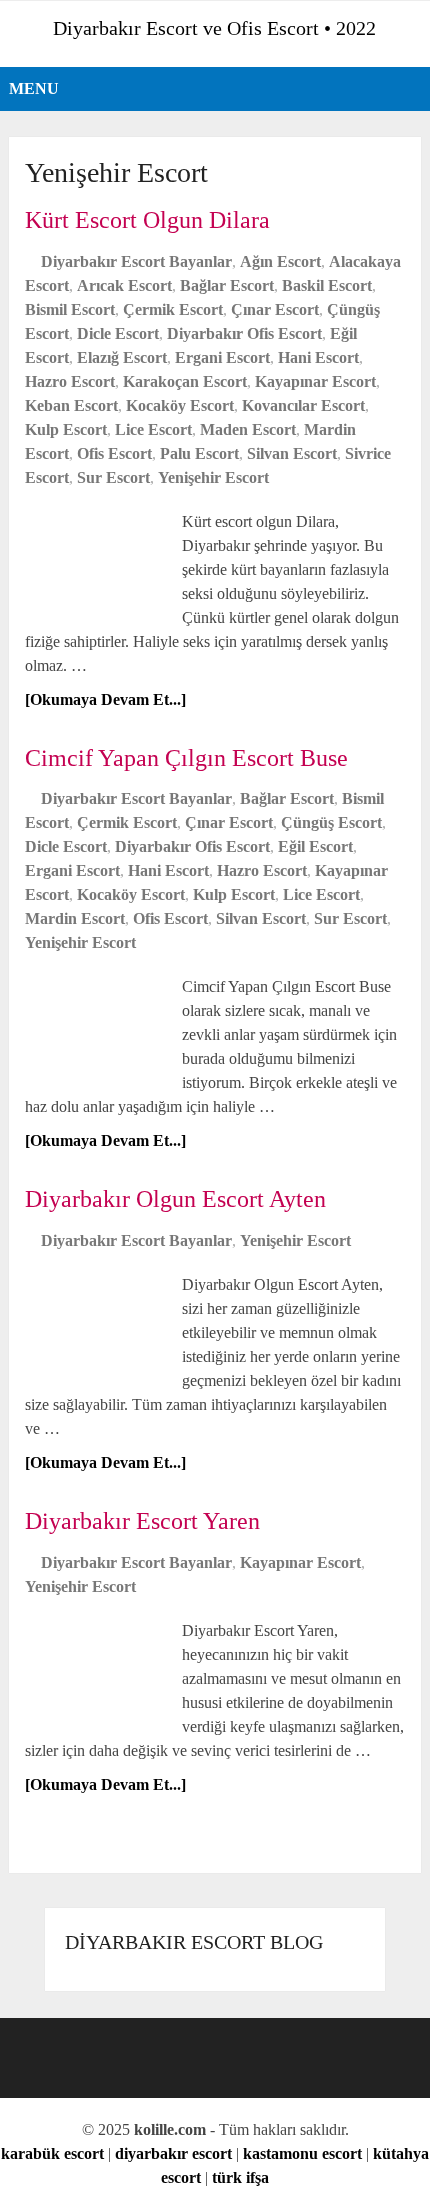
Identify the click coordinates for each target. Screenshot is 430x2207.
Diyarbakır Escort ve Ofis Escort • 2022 (214, 28)
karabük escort (52, 2153)
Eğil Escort (315, 846)
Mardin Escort (75, 918)
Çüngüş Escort (331, 822)
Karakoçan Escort (185, 381)
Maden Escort (248, 429)
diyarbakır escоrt (173, 2153)
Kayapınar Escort (315, 381)
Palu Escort (199, 453)
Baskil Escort (327, 285)
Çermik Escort (173, 309)
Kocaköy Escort (180, 405)
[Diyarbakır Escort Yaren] (101, 1669)
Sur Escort (113, 477)
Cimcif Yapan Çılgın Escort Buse (186, 758)
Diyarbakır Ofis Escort (244, 333)
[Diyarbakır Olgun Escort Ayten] (101, 1323)
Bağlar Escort (227, 285)
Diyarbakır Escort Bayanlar (136, 261)
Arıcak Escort (124, 285)
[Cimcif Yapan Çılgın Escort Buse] (101, 1025)
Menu (34, 88)
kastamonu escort (302, 2153)
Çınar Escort (275, 309)
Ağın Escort (280, 261)
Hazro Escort (70, 381)
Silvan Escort (292, 453)
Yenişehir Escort (213, 477)
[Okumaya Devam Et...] (105, 699)
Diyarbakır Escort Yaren (142, 1521)
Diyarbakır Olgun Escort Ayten (175, 1199)
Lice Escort (153, 429)
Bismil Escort (70, 309)
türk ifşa (240, 2177)
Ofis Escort (114, 453)
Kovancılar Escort (303, 405)
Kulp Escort (66, 429)
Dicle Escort (118, 333)
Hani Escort (318, 357)
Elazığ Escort (122, 357)
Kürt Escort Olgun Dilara (147, 220)
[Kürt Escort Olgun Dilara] (101, 560)
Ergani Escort (222, 357)
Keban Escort (71, 405)
